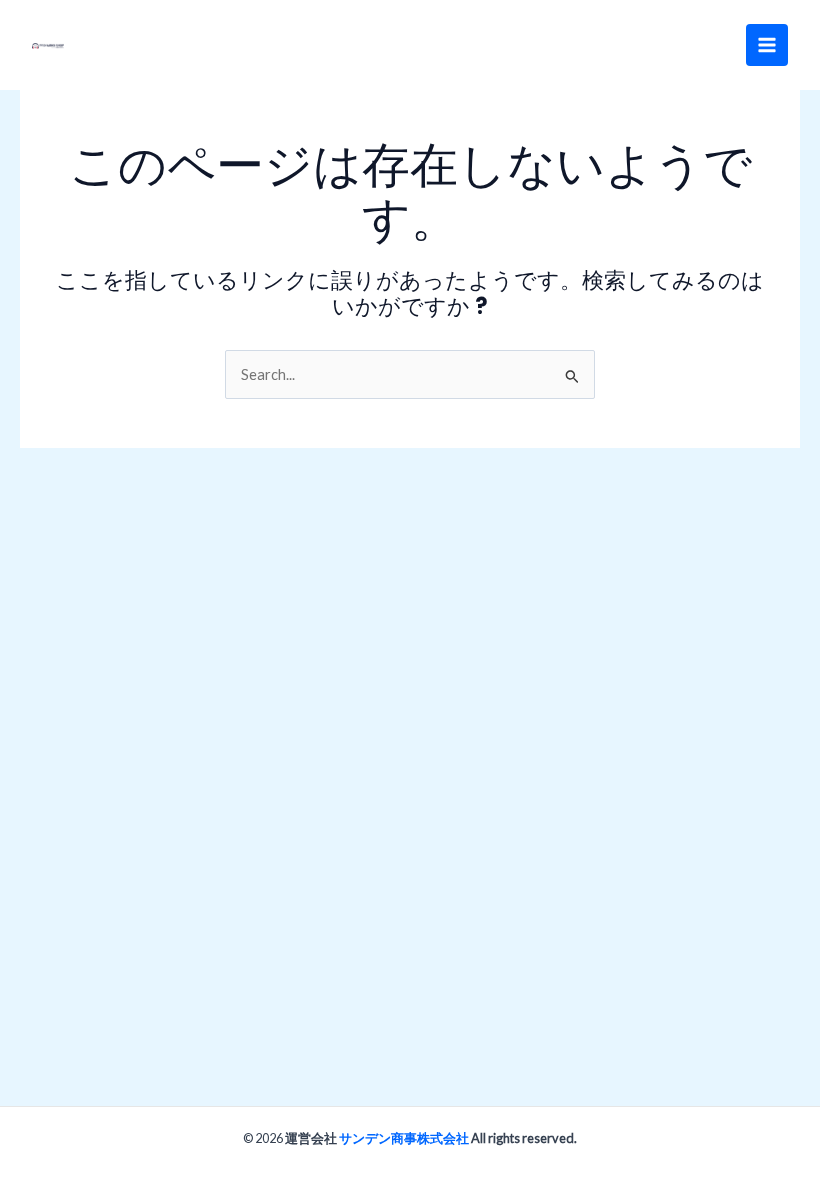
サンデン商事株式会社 (404, 1138)
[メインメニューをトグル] (767, 45)
